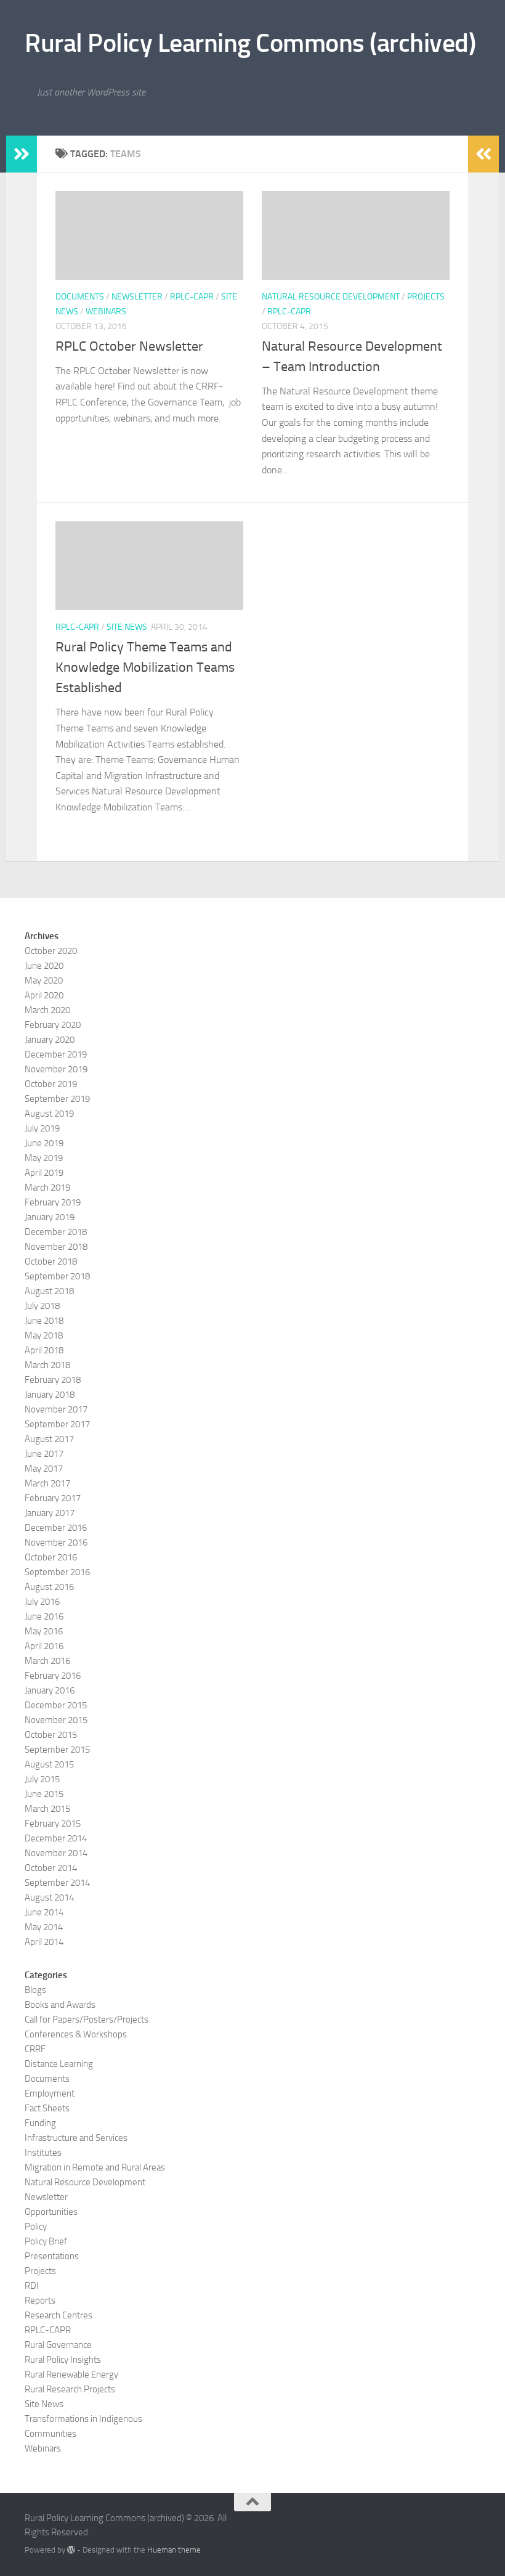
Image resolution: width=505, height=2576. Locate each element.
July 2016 (42, 1602)
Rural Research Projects (70, 2389)
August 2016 (49, 1587)
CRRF (35, 2049)
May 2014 (44, 1927)
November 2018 (56, 1247)
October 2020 (51, 951)
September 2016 (57, 1572)
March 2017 (47, 1483)
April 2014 (44, 1942)
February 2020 (53, 1025)
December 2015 (56, 1705)
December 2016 (56, 1528)
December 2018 (56, 1232)
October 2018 (51, 1262)
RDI (32, 2286)
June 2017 (44, 1454)
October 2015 (51, 1735)
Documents (80, 297)
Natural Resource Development (331, 297)
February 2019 (53, 1202)
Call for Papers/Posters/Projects (87, 2020)
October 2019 (51, 1084)
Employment (50, 2093)
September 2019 (57, 1099)
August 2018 (49, 1291)
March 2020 (47, 1010)
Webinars (106, 312)
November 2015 (56, 1720)
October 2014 (51, 1868)
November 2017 (56, 1409)
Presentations (52, 2256)
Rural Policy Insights (63, 2360)
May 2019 (44, 1158)
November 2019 (56, 1069)
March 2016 (47, 1661)
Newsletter (137, 297)
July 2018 (42, 1306)
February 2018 (53, 1380)
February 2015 (53, 1824)
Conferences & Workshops (76, 2034)
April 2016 (44, 1646)
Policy (36, 2227)
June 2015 (44, 1794)
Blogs (35, 1990)
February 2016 (53, 1676)
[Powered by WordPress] (71, 2550)
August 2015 (49, 1764)
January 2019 (50, 1217)
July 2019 (42, 1128)
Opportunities (51, 2212)
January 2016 (50, 1690)
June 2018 (44, 1321)
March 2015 (47, 1809)
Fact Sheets (47, 2108)
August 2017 (49, 1439)
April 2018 (44, 1350)
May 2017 (44, 1469)
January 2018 (50, 1395)
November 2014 (56, 1853)
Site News (127, 627)
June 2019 (44, 1143)
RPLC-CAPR (192, 297)
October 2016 (51, 1557)
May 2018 (44, 1335)
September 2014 (57, 1883)
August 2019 (49, 1114)
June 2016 (44, 1616)
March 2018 (47, 1365)
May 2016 (44, 1631)
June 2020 (44, 966)
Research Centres (59, 2315)
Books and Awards (60, 2005)
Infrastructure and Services (76, 2138)
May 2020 (44, 980)
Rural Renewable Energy (71, 2374)
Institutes (43, 2153)
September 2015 (57, 1750)
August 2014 (49, 1897)
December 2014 (56, 1838)
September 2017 (57, 1424)
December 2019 (56, 1054)
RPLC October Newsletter (129, 346)
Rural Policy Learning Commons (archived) (250, 43)
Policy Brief (46, 2241)
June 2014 (44, 1912)
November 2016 (56, 1543)
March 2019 (47, 1188)
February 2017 (53, 1498)
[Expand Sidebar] (22, 154)
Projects (426, 297)
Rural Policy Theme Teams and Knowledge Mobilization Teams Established (145, 667)
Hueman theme (174, 2550)
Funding (40, 2123)
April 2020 (44, 995)
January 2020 (50, 1040)
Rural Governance (58, 2345)
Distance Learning (59, 2064)
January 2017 (50, 1513)
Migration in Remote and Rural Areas (95, 2167)
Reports (40, 2301)
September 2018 (57, 1276)
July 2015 (42, 1779)
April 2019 (44, 1173)
